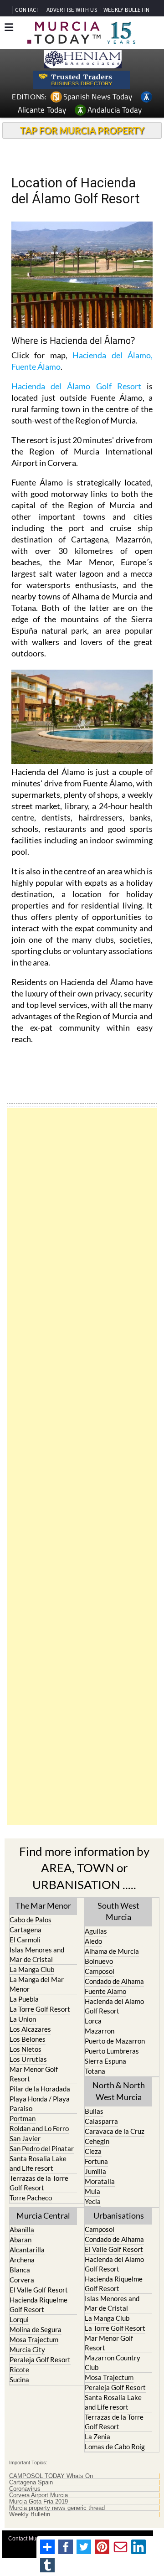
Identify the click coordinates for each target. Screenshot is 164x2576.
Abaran (20, 2240)
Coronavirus (25, 2489)
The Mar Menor (43, 1905)
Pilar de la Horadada (40, 2089)
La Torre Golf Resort (40, 2009)
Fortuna (96, 2161)
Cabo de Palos (31, 1920)
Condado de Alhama (114, 1981)
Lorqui (19, 2319)
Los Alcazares (30, 2029)
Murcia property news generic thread (57, 2508)
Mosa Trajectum (34, 2339)
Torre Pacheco (31, 2198)
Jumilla (95, 2171)
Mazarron (100, 2031)
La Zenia (97, 2437)
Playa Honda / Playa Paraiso (40, 2104)
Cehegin (97, 2141)
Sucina (19, 2380)
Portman (23, 2118)
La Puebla (24, 1999)
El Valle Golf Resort (39, 2290)
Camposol (100, 1971)
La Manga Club (32, 1969)
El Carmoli (25, 1940)
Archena (22, 2260)
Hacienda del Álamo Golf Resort (76, 386)
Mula (92, 2191)
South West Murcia (118, 1911)
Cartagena (26, 1930)
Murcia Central (43, 2215)
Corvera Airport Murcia (38, 2495)
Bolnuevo (99, 1961)
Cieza (93, 2151)
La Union (23, 2019)
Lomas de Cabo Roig (115, 2447)
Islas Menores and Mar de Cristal (37, 1954)
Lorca (93, 2021)
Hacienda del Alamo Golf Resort (114, 2006)
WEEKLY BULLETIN (126, 10)
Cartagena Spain (31, 2483)
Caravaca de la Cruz (115, 2131)
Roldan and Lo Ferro (39, 2128)
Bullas (94, 2111)
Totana (95, 2071)
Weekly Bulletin (30, 2514)
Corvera (22, 2280)
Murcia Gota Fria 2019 (38, 2502)
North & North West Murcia (119, 2091)
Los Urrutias (28, 2059)
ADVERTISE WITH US (72, 10)
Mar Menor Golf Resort (34, 2074)
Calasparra (101, 2121)
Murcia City (27, 2349)
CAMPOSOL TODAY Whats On (51, 2476)
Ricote (19, 2370)
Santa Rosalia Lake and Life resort (38, 2163)
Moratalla (100, 2181)
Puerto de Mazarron (115, 2041)
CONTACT (27, 10)
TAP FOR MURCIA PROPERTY (82, 130)
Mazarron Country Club (113, 2362)
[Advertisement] (82, 1466)
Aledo (93, 1941)
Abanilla (22, 2230)
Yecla (93, 2201)
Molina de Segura (36, 2329)
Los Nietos (26, 2049)
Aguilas (96, 1931)
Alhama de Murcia (112, 1951)
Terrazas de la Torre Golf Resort (39, 2183)
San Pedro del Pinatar (42, 2148)
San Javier (25, 2138)
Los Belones (28, 2039)
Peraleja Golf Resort (40, 2359)
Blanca (20, 2270)
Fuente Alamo (105, 1991)
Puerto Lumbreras (112, 2051)
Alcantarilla (27, 2250)
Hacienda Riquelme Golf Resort (38, 2305)
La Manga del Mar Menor (37, 1984)
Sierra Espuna (105, 2061)
